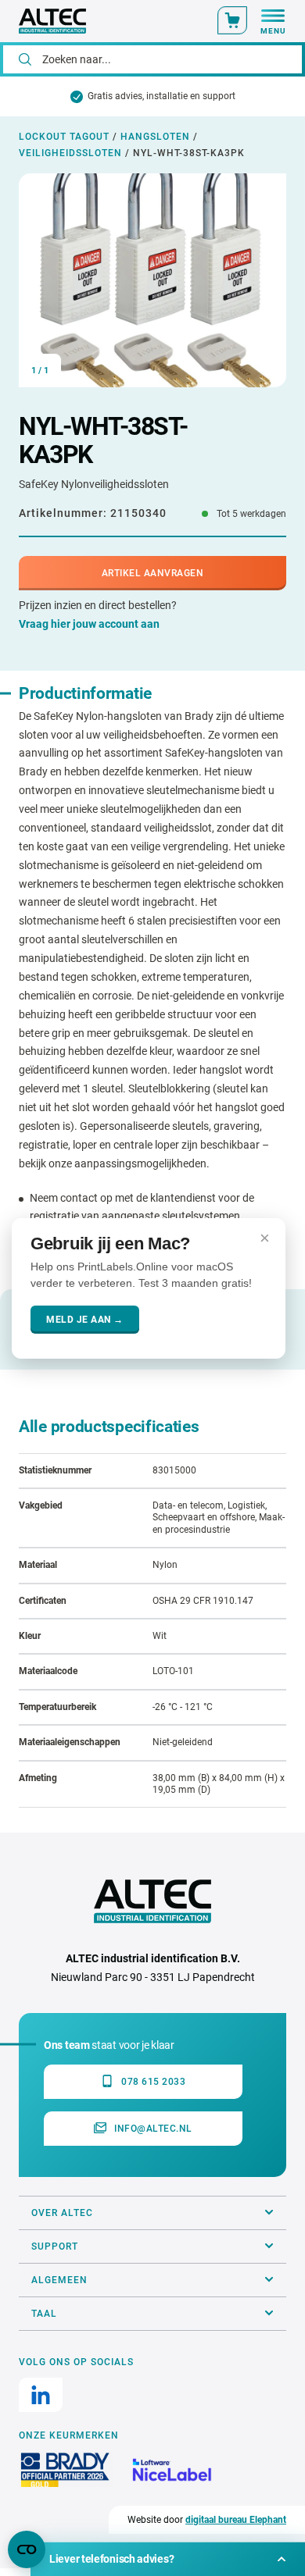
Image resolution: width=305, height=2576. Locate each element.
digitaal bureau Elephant (236, 2520)
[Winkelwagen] (232, 20)
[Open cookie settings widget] (27, 2549)
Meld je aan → (85, 1320)
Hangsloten (155, 137)
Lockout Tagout (64, 137)
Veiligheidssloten (70, 153)
